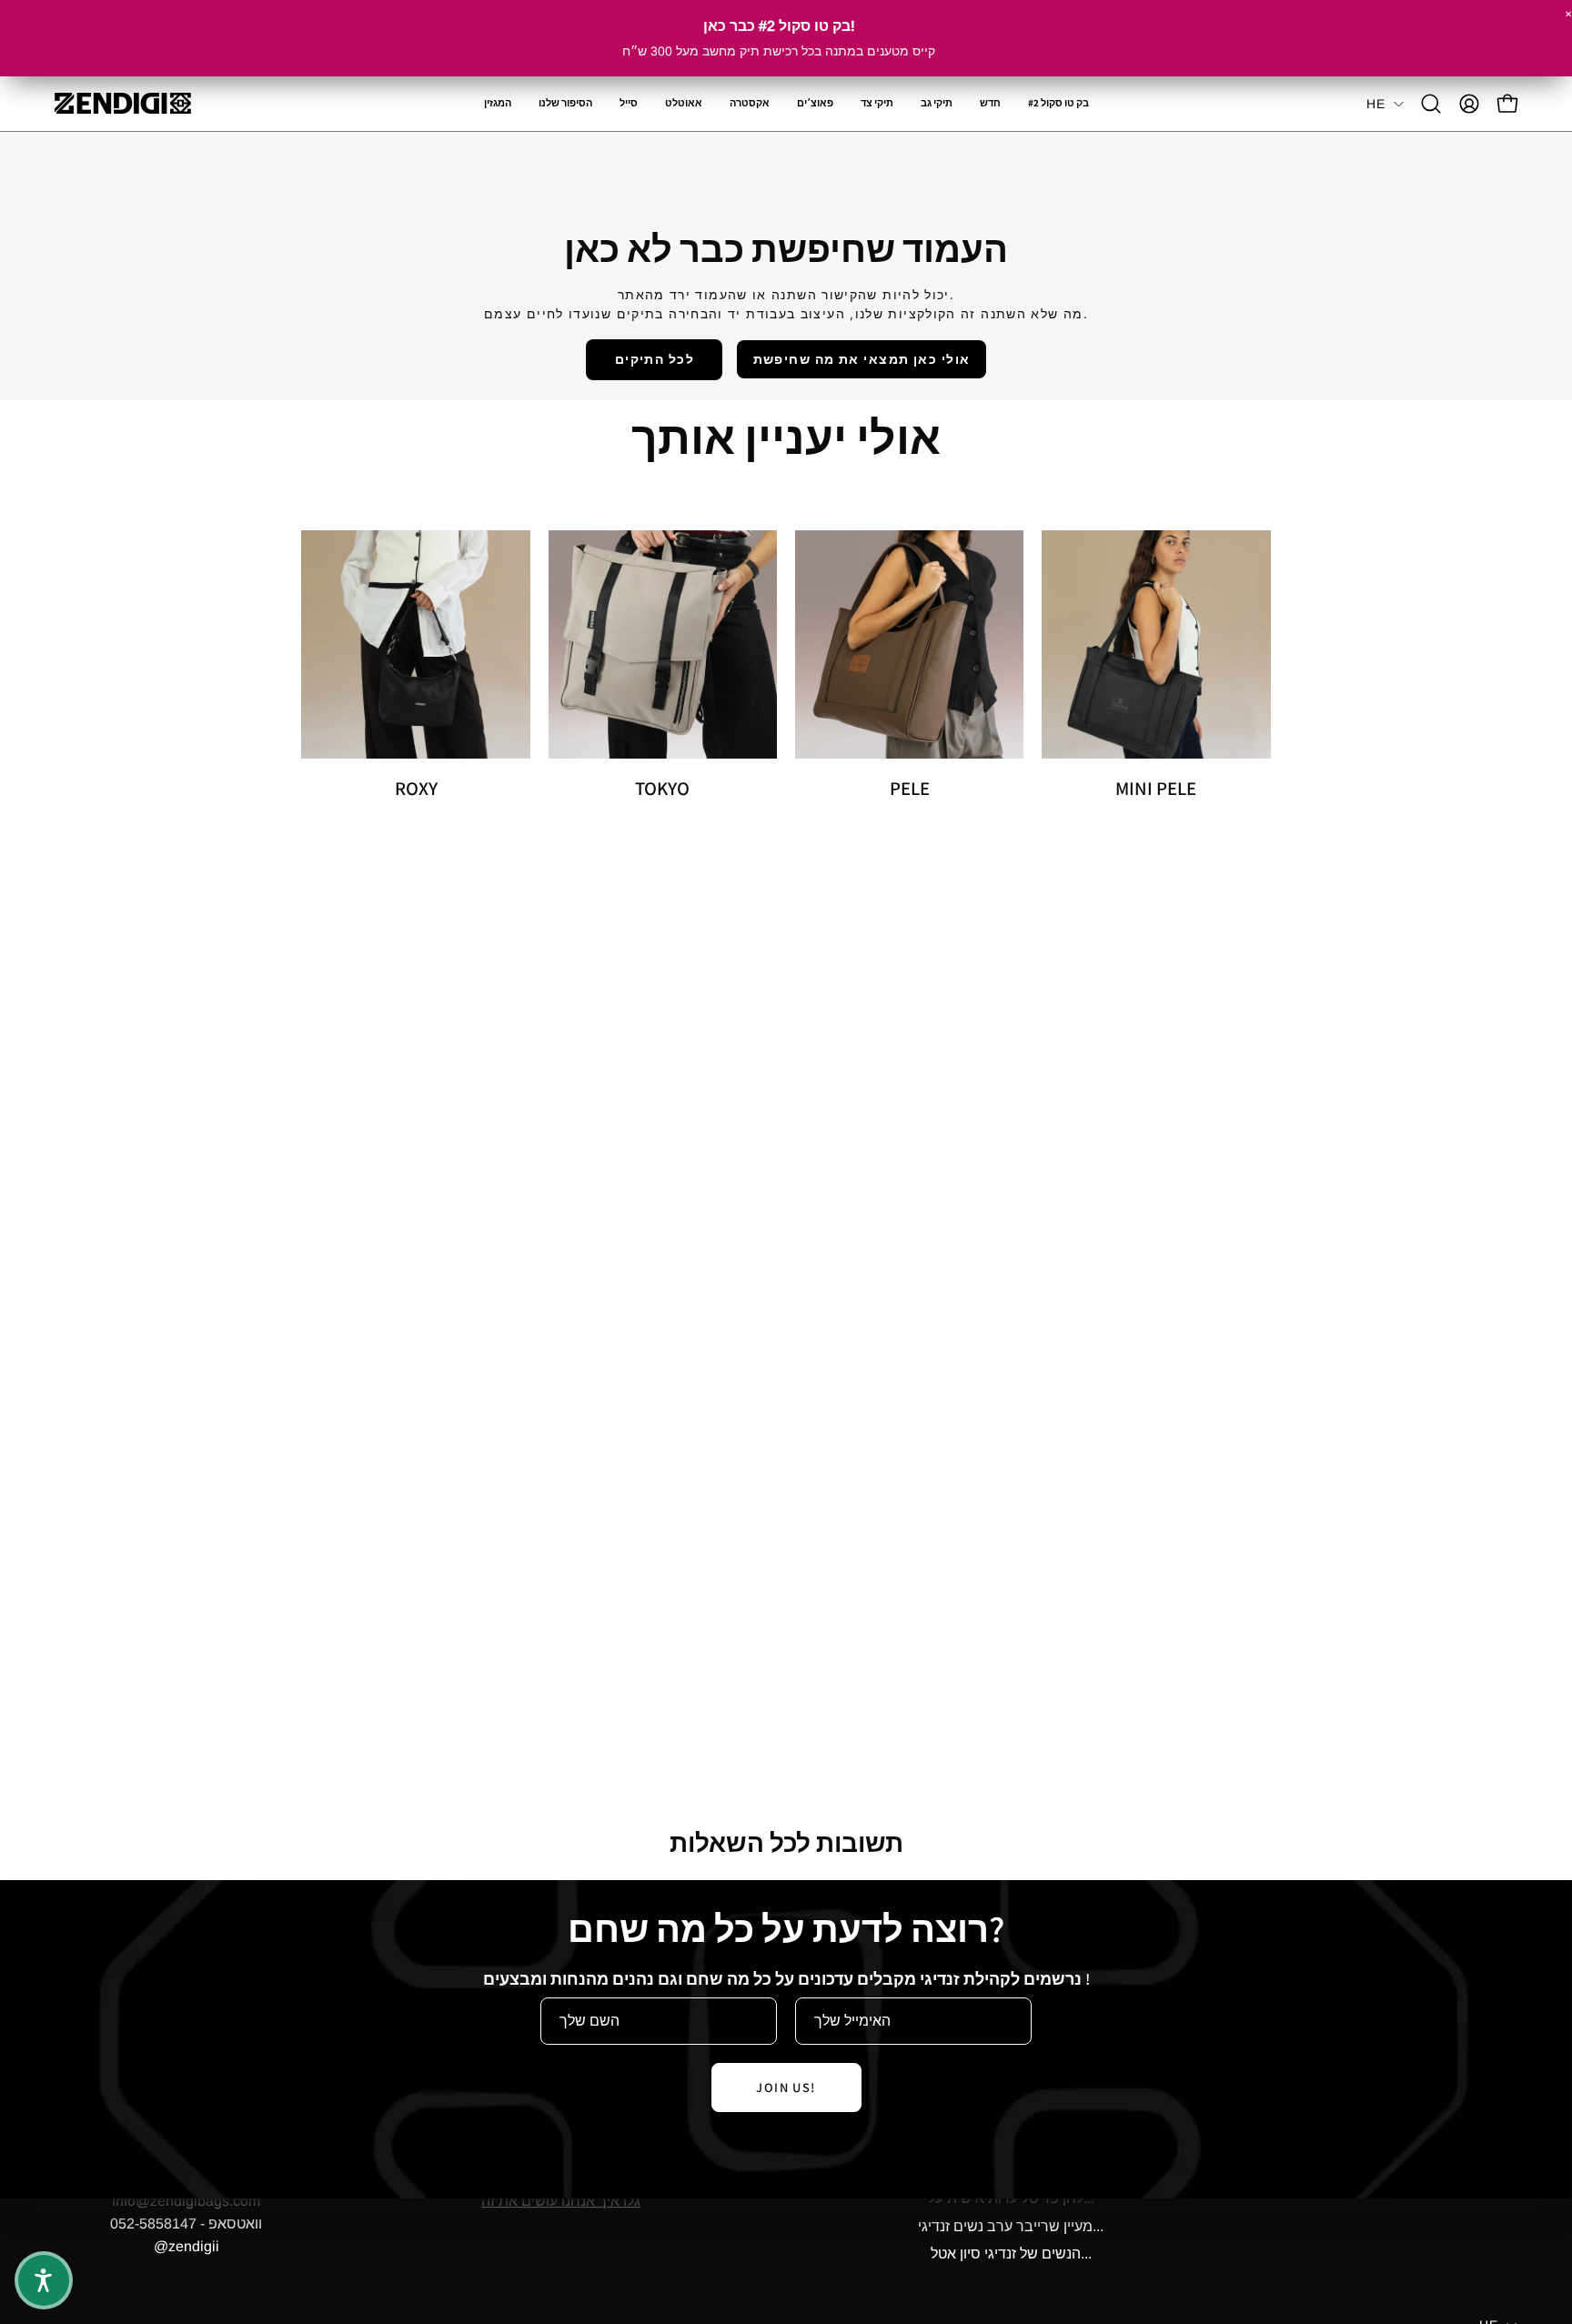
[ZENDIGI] (123, 103)
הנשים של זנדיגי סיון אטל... (1011, 2254)
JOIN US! (786, 2087)
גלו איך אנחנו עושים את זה (561, 2201)
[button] (750, 104)
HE (1375, 104)
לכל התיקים (655, 359)
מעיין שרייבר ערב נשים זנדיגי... (1011, 2226)
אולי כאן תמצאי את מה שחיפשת (862, 359)
